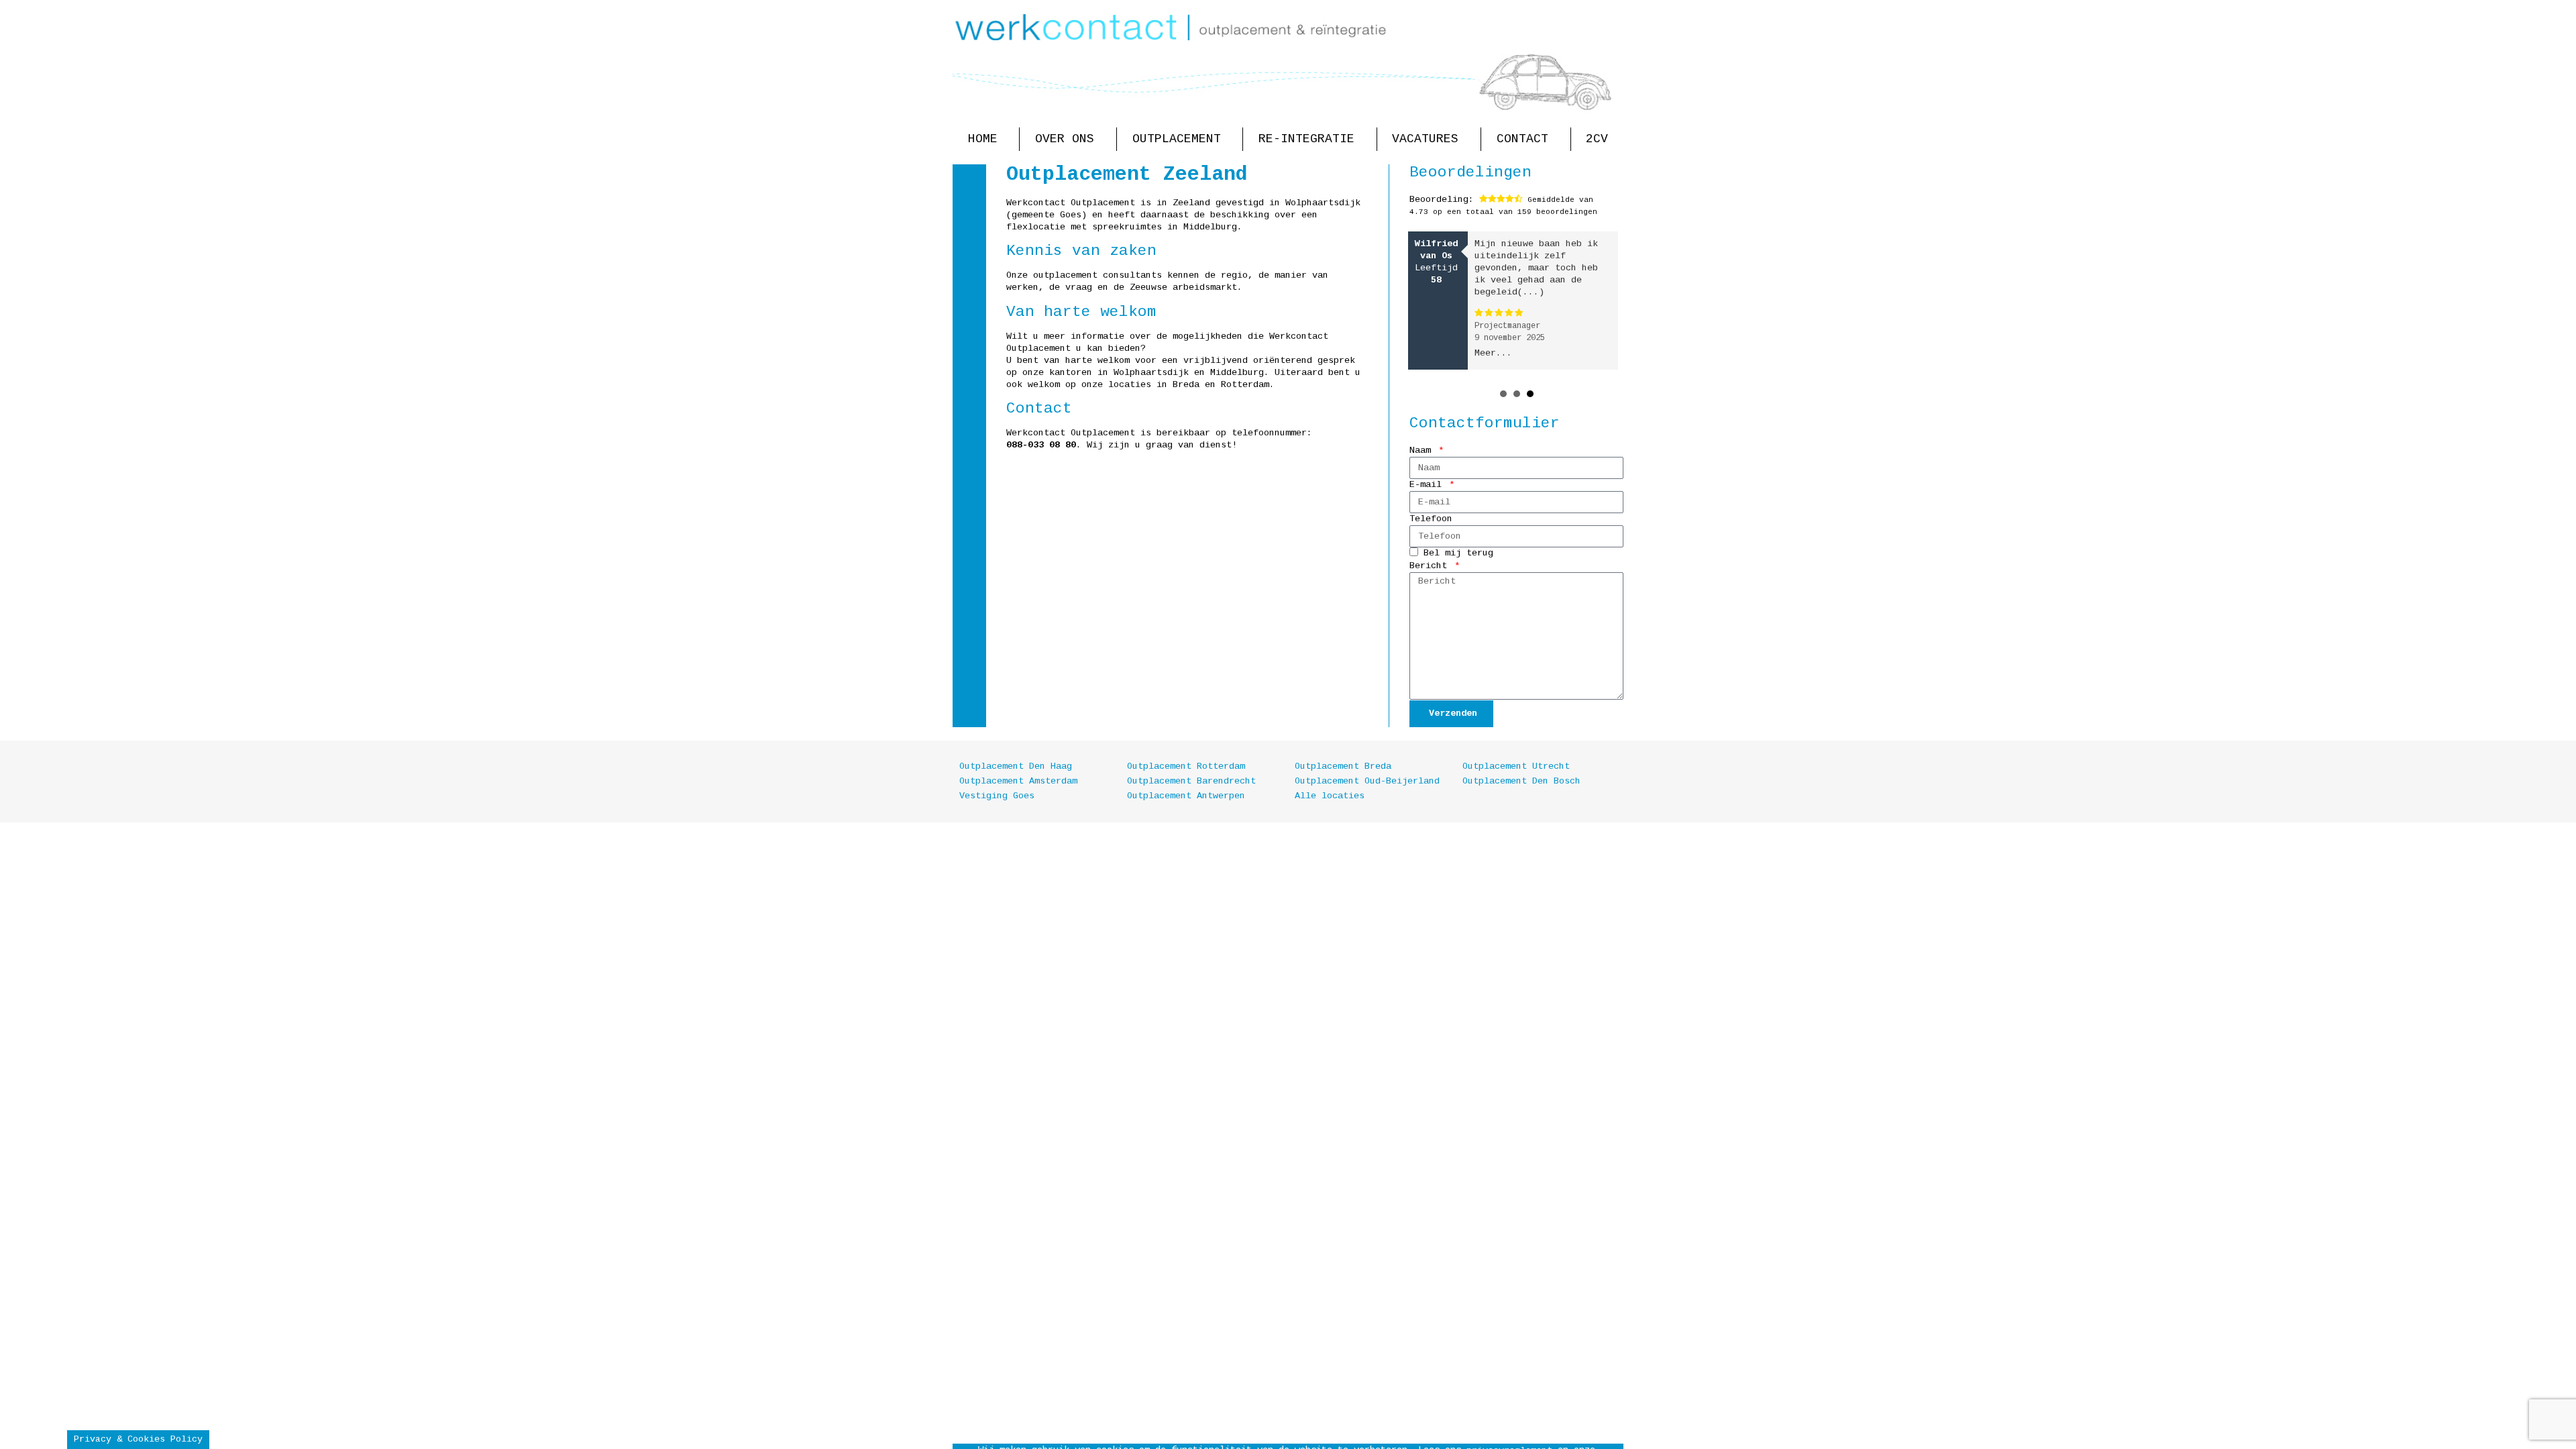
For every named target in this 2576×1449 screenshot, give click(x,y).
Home (983, 139)
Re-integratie (1306, 139)
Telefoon (1431, 519)
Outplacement (1177, 139)
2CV (1597, 139)
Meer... (1493, 353)
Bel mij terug (1458, 554)
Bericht (1431, 566)
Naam (1423, 450)
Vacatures (1425, 139)
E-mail (1428, 485)
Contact (1522, 139)
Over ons (1065, 139)
